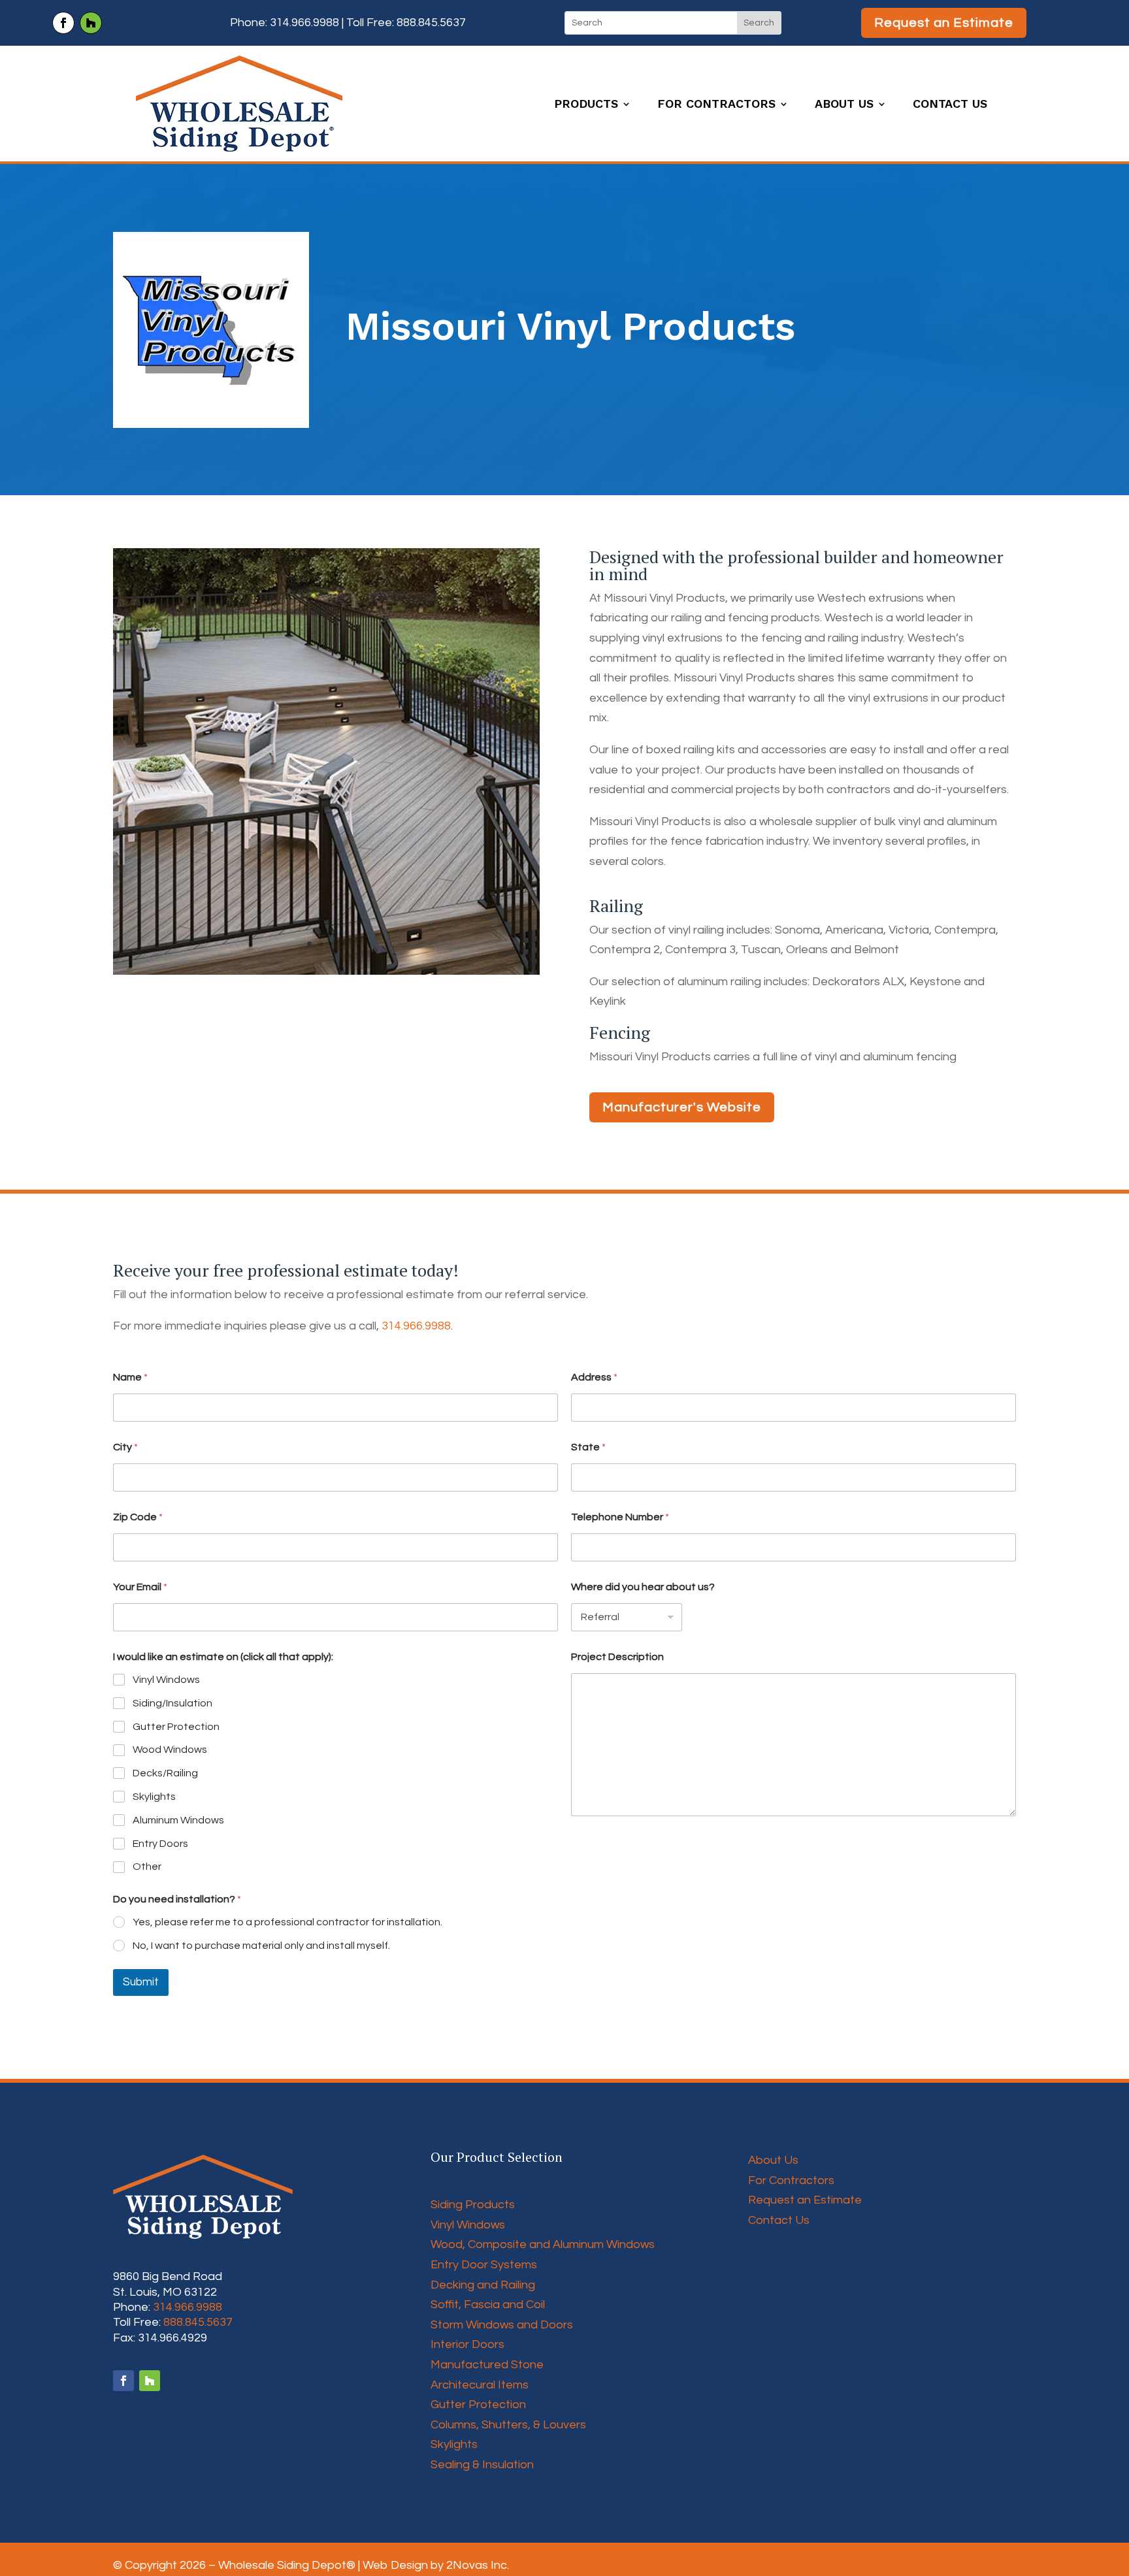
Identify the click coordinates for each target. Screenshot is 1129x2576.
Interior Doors (467, 2344)
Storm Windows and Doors (502, 2325)
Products (586, 105)
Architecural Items (480, 2385)
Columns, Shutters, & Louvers (508, 2425)
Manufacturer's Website (682, 1107)
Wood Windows (170, 1750)
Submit (141, 1982)
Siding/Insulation (172, 1703)
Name (130, 1377)
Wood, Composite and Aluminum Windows (543, 2244)
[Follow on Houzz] (91, 23)
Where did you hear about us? (643, 1587)
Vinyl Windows (166, 1680)
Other (147, 1867)
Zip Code (138, 1517)
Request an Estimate (944, 23)
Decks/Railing (165, 1773)
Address (594, 1377)
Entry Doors (160, 1844)
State (588, 1447)
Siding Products (473, 2205)
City (125, 1447)
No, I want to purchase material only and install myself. (261, 1946)
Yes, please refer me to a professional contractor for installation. (287, 1922)
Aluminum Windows (178, 1820)
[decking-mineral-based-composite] (326, 974)
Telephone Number (620, 1517)
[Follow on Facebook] (63, 23)
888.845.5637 (431, 23)
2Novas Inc (477, 2565)
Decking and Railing (483, 2285)
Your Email (140, 1587)
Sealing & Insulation (482, 2465)
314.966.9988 (304, 23)
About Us (844, 105)
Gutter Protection (176, 1727)
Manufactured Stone (487, 2365)
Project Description (617, 1657)
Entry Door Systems (484, 2265)
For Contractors (716, 105)
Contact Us (950, 105)
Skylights (154, 1797)
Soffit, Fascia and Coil (488, 2305)
